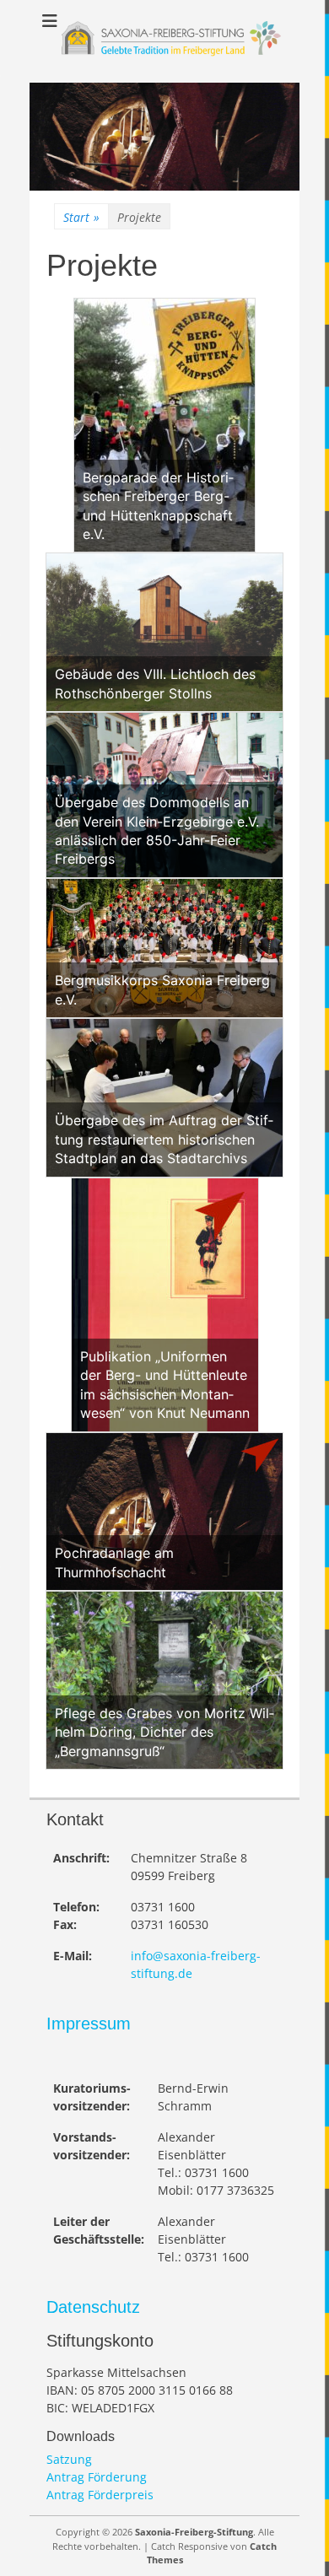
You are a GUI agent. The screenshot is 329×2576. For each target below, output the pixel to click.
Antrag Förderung (97, 2477)
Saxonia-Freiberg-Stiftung (194, 2532)
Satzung (69, 2459)
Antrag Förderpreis (100, 2495)
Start (81, 217)
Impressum (89, 2024)
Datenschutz (93, 2307)
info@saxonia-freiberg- (196, 1956)
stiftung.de (162, 1973)
